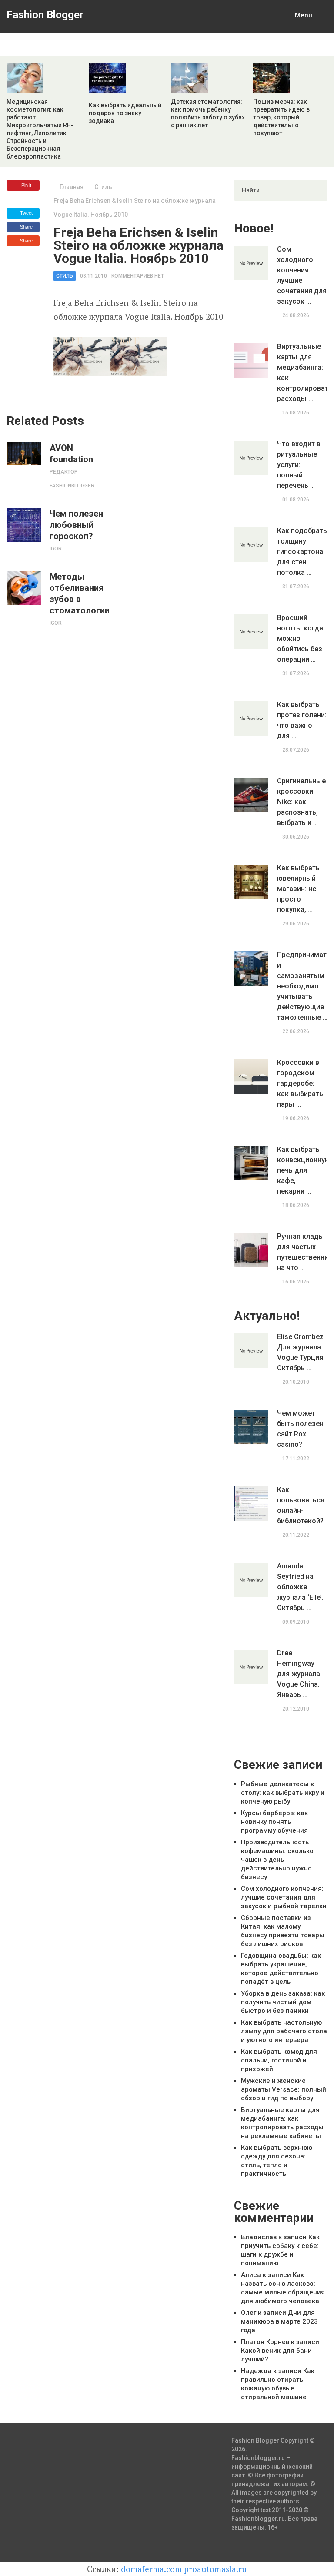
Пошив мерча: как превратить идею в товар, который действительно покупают (281, 117)
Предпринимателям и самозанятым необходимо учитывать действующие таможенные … (302, 986)
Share (26, 227)
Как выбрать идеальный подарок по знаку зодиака (125, 113)
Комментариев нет (138, 276)
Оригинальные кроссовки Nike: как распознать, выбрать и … (301, 802)
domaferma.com (151, 2569)
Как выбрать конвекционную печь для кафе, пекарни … (302, 1170)
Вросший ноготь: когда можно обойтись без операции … (300, 638)
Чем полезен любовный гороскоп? (76, 525)
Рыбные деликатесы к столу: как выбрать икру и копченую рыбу (283, 1793)
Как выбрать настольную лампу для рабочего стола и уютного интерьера (284, 2031)
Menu (304, 15)
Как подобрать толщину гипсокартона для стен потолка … (302, 552)
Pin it (26, 185)
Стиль (103, 187)
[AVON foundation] (24, 454)
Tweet (26, 213)
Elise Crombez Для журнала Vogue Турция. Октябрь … (301, 1352)
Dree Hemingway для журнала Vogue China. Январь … (299, 1674)
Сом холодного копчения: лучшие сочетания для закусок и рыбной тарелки (284, 1897)
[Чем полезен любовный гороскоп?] (24, 525)
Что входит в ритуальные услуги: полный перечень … (299, 465)
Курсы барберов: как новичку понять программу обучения (274, 1822)
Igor (56, 549)
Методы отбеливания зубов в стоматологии (80, 593)
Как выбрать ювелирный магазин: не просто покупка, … (298, 889)
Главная (72, 187)
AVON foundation (71, 454)
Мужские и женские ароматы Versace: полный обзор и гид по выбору (284, 2089)
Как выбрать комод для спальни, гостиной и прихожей (279, 2060)
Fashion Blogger (45, 15)
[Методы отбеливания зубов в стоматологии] (24, 588)
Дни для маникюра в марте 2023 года (279, 2321)
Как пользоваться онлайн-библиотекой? (301, 1505)
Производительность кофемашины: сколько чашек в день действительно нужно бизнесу (277, 1860)
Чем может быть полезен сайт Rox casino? (300, 1429)
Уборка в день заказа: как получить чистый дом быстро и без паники (283, 2002)
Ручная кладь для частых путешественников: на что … (302, 1252)
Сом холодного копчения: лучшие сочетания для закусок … (302, 275)
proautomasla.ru (215, 2569)
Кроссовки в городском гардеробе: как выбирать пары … (300, 1083)
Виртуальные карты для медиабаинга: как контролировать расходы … (302, 373)
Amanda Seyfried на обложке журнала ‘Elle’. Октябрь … (300, 1587)
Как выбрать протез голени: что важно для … (302, 720)
